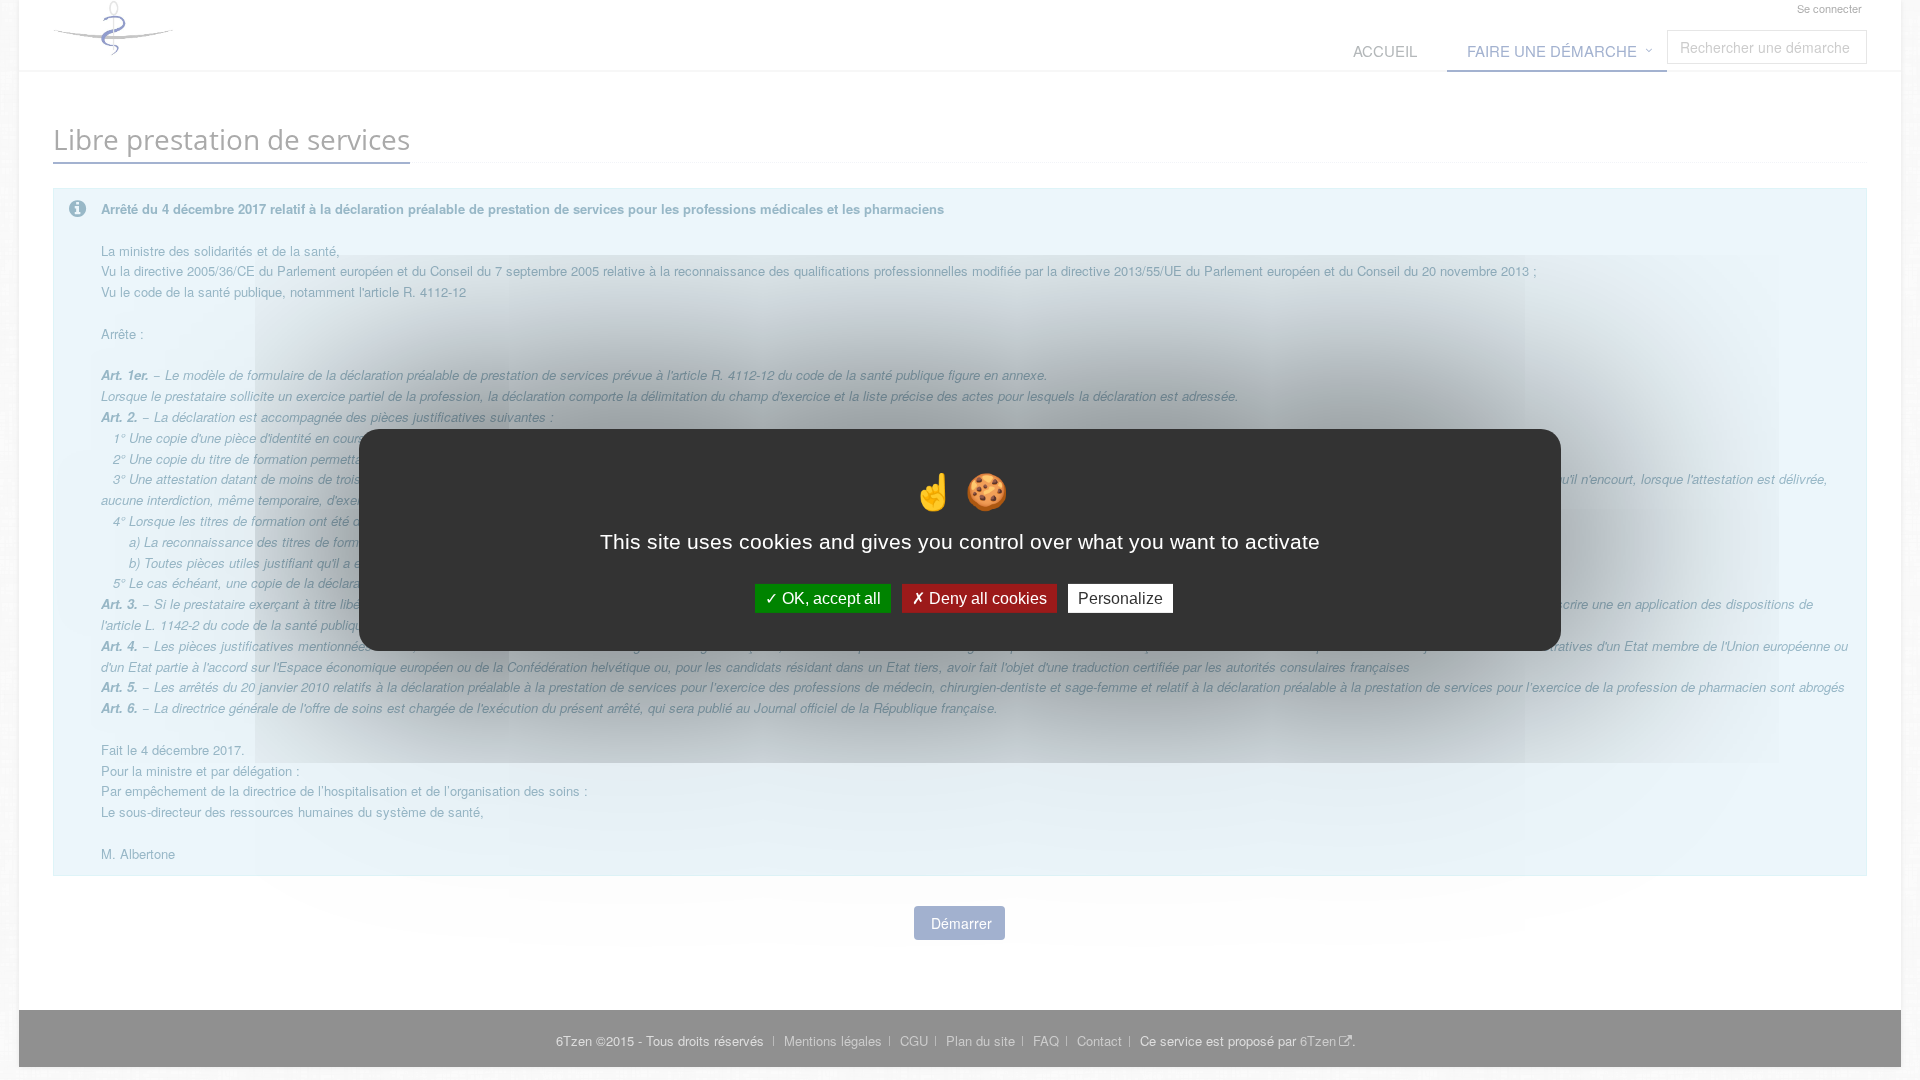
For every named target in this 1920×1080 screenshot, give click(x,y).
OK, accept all (829, 598)
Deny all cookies (986, 598)
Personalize (1120, 598)
